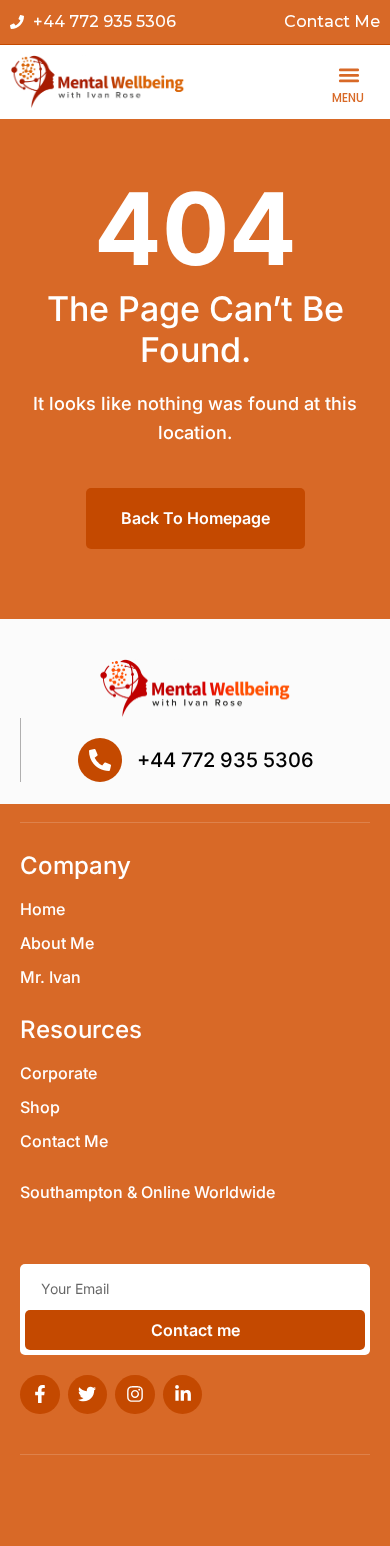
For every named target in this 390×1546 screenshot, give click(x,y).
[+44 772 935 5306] (100, 760)
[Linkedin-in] (183, 1395)
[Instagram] (135, 1395)
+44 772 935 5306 (225, 760)
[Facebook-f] (40, 1395)
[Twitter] (88, 1395)
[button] (348, 75)
